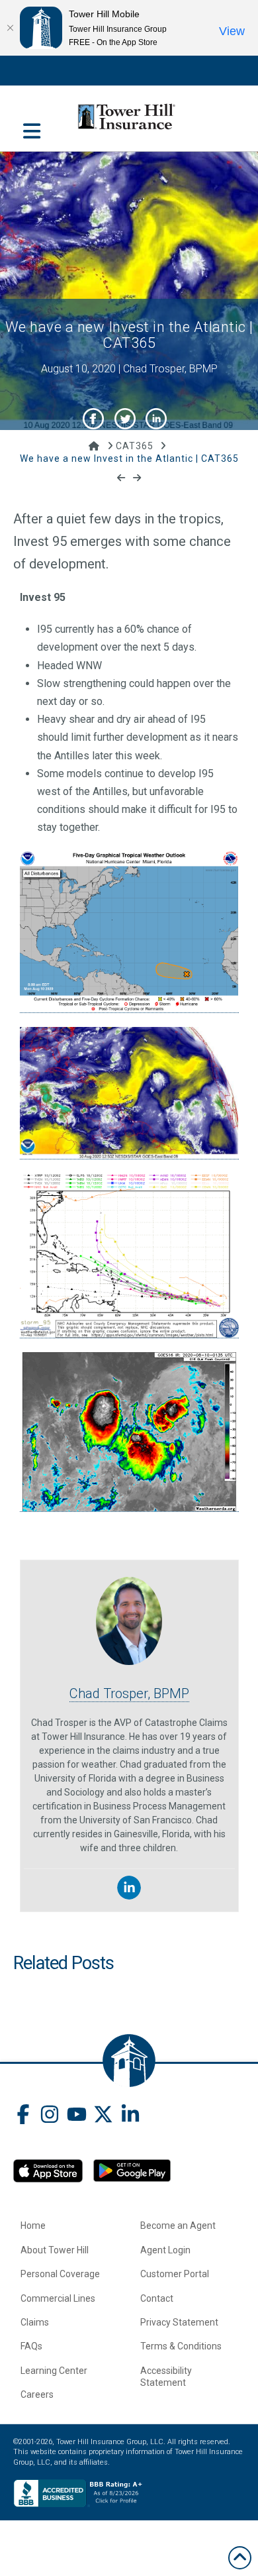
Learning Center (54, 2371)
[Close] (10, 28)
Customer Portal (175, 2274)
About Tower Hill (55, 2250)
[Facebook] (23, 2116)
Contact (157, 2298)
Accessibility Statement (166, 2377)
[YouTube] (77, 2116)
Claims (35, 2322)
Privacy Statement (179, 2322)
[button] (32, 124)
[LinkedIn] (130, 2116)
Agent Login (165, 2250)
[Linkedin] (129, 1888)
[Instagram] (50, 2116)
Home (33, 2226)
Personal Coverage (60, 2274)
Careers (37, 2394)
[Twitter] (103, 2116)
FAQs (31, 2346)
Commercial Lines (58, 2298)
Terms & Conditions (181, 2346)
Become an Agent (178, 2226)
